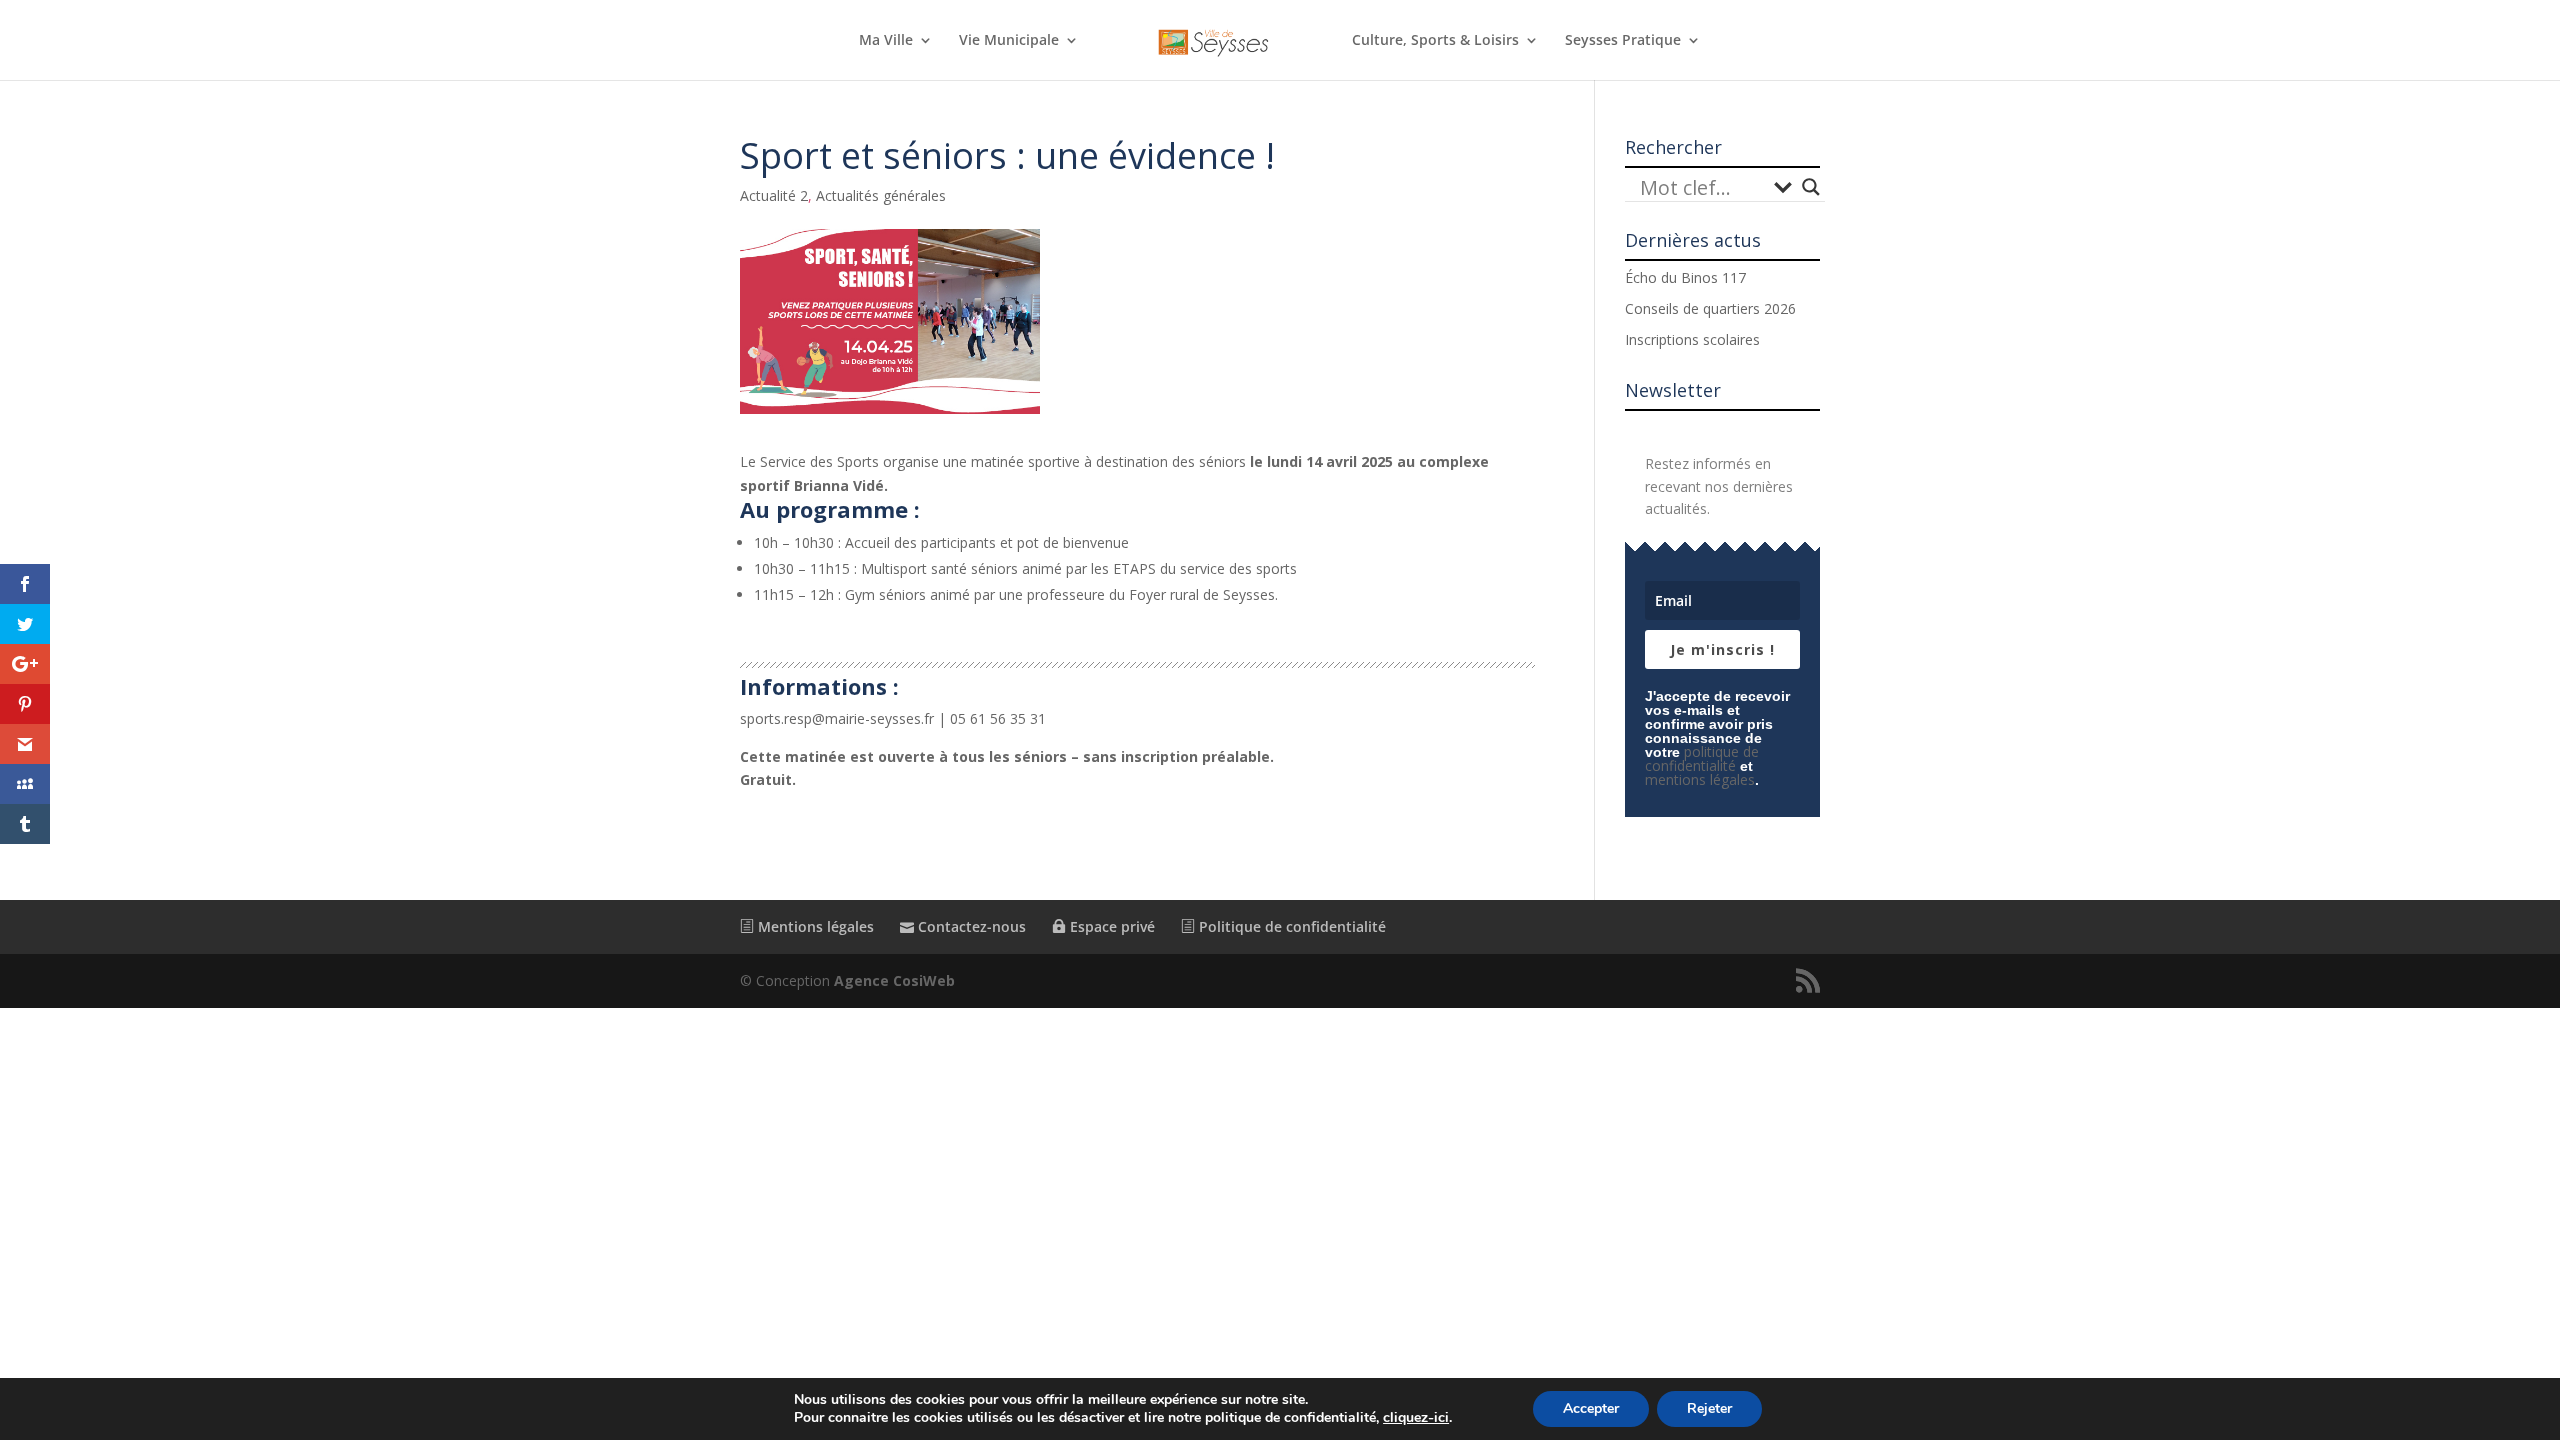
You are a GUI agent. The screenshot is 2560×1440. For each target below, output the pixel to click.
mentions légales (1700, 779)
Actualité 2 (774, 195)
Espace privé (1110, 926)
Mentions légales (814, 926)
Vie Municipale (1009, 41)
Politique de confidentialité (1290, 926)
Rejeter (1709, 1408)
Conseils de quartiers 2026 (1710, 308)
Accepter (1591, 1408)
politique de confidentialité (1702, 758)
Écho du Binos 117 (1685, 277)
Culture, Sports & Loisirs (1435, 41)
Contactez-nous (970, 926)
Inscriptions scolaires (1692, 339)
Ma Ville (886, 41)
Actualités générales (881, 195)
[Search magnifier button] (1811, 187)
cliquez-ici (1416, 1418)
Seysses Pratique (1623, 41)
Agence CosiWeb (894, 980)
